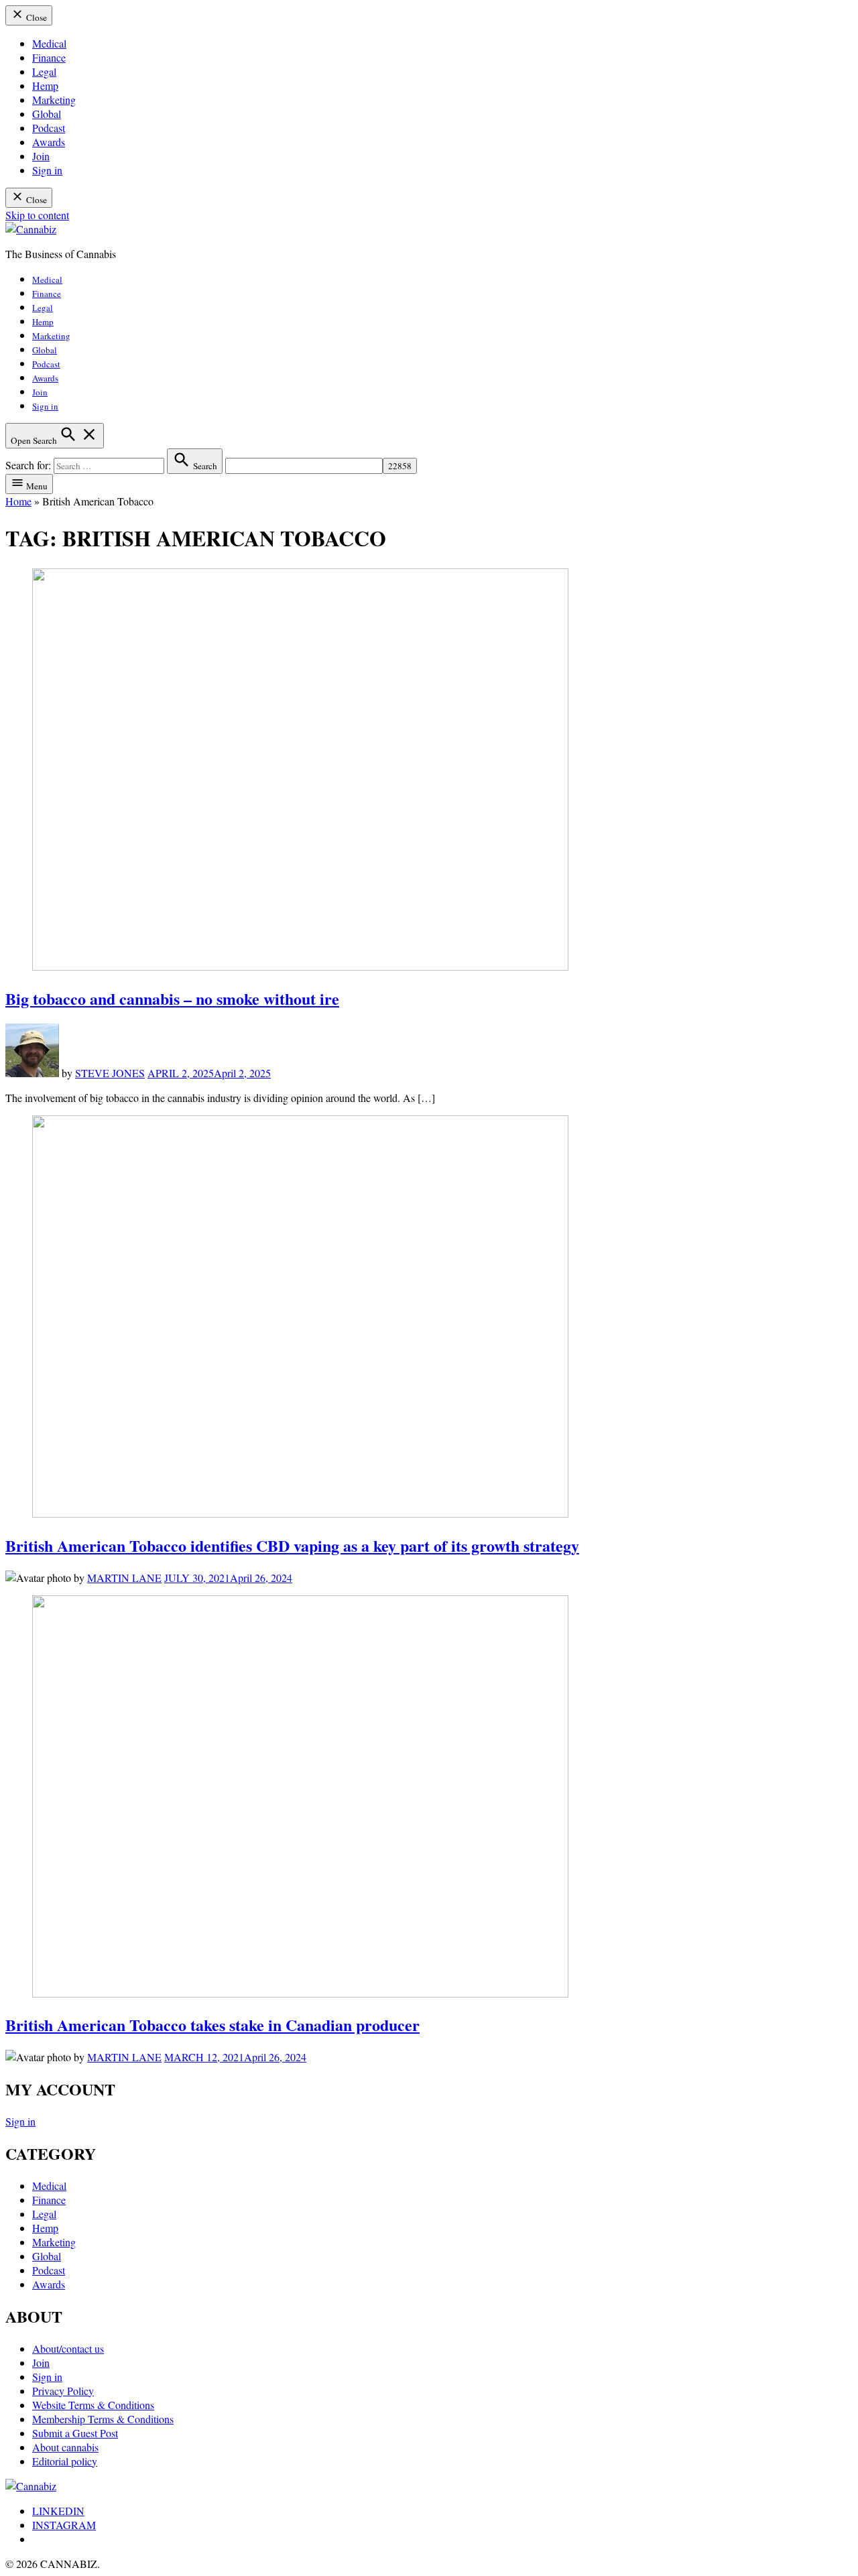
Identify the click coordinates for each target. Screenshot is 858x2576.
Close (36, 17)
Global (47, 114)
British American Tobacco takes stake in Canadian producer (212, 2025)
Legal (44, 71)
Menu (36, 486)
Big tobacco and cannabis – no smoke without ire (172, 998)
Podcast (49, 128)
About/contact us (68, 2348)
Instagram (64, 2525)
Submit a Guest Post (75, 2433)
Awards (49, 142)
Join (41, 156)
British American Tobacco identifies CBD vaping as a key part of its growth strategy (292, 1545)
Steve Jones (110, 1073)
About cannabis (65, 2447)
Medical (49, 43)
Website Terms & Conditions (93, 2405)
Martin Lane (124, 1578)
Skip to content (37, 215)
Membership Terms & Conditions (103, 2419)
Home (18, 501)
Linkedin (58, 2511)
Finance (49, 57)
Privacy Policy (63, 2391)
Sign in (47, 170)
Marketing (54, 100)
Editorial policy (65, 2461)
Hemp (45, 85)
